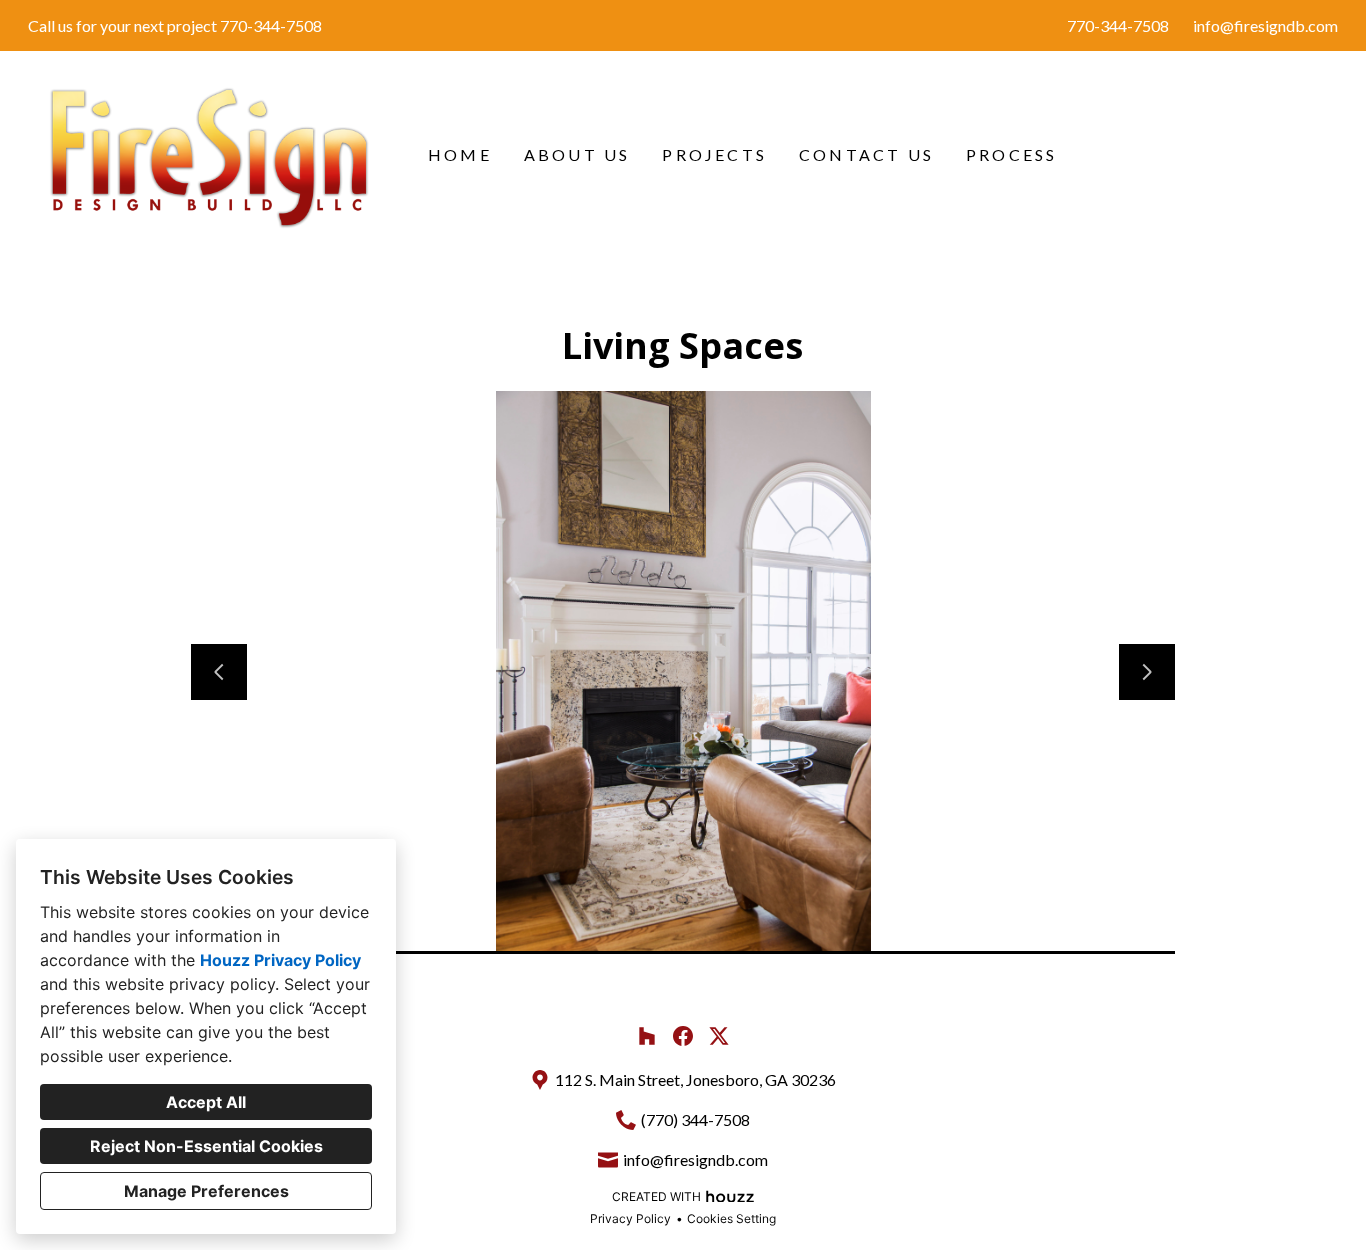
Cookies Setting (731, 1218)
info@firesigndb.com (1265, 25)
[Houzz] (647, 1036)
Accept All (206, 1102)
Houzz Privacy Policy (280, 960)
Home (460, 154)
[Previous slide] (219, 672)
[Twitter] (719, 1036)
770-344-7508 (1118, 25)
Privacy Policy (630, 1218)
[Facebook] (683, 1036)
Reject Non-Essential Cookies (206, 1146)
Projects (714, 154)
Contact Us (866, 154)
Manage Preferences (206, 1191)
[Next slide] (1147, 672)
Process (1011, 154)
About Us (577, 154)
